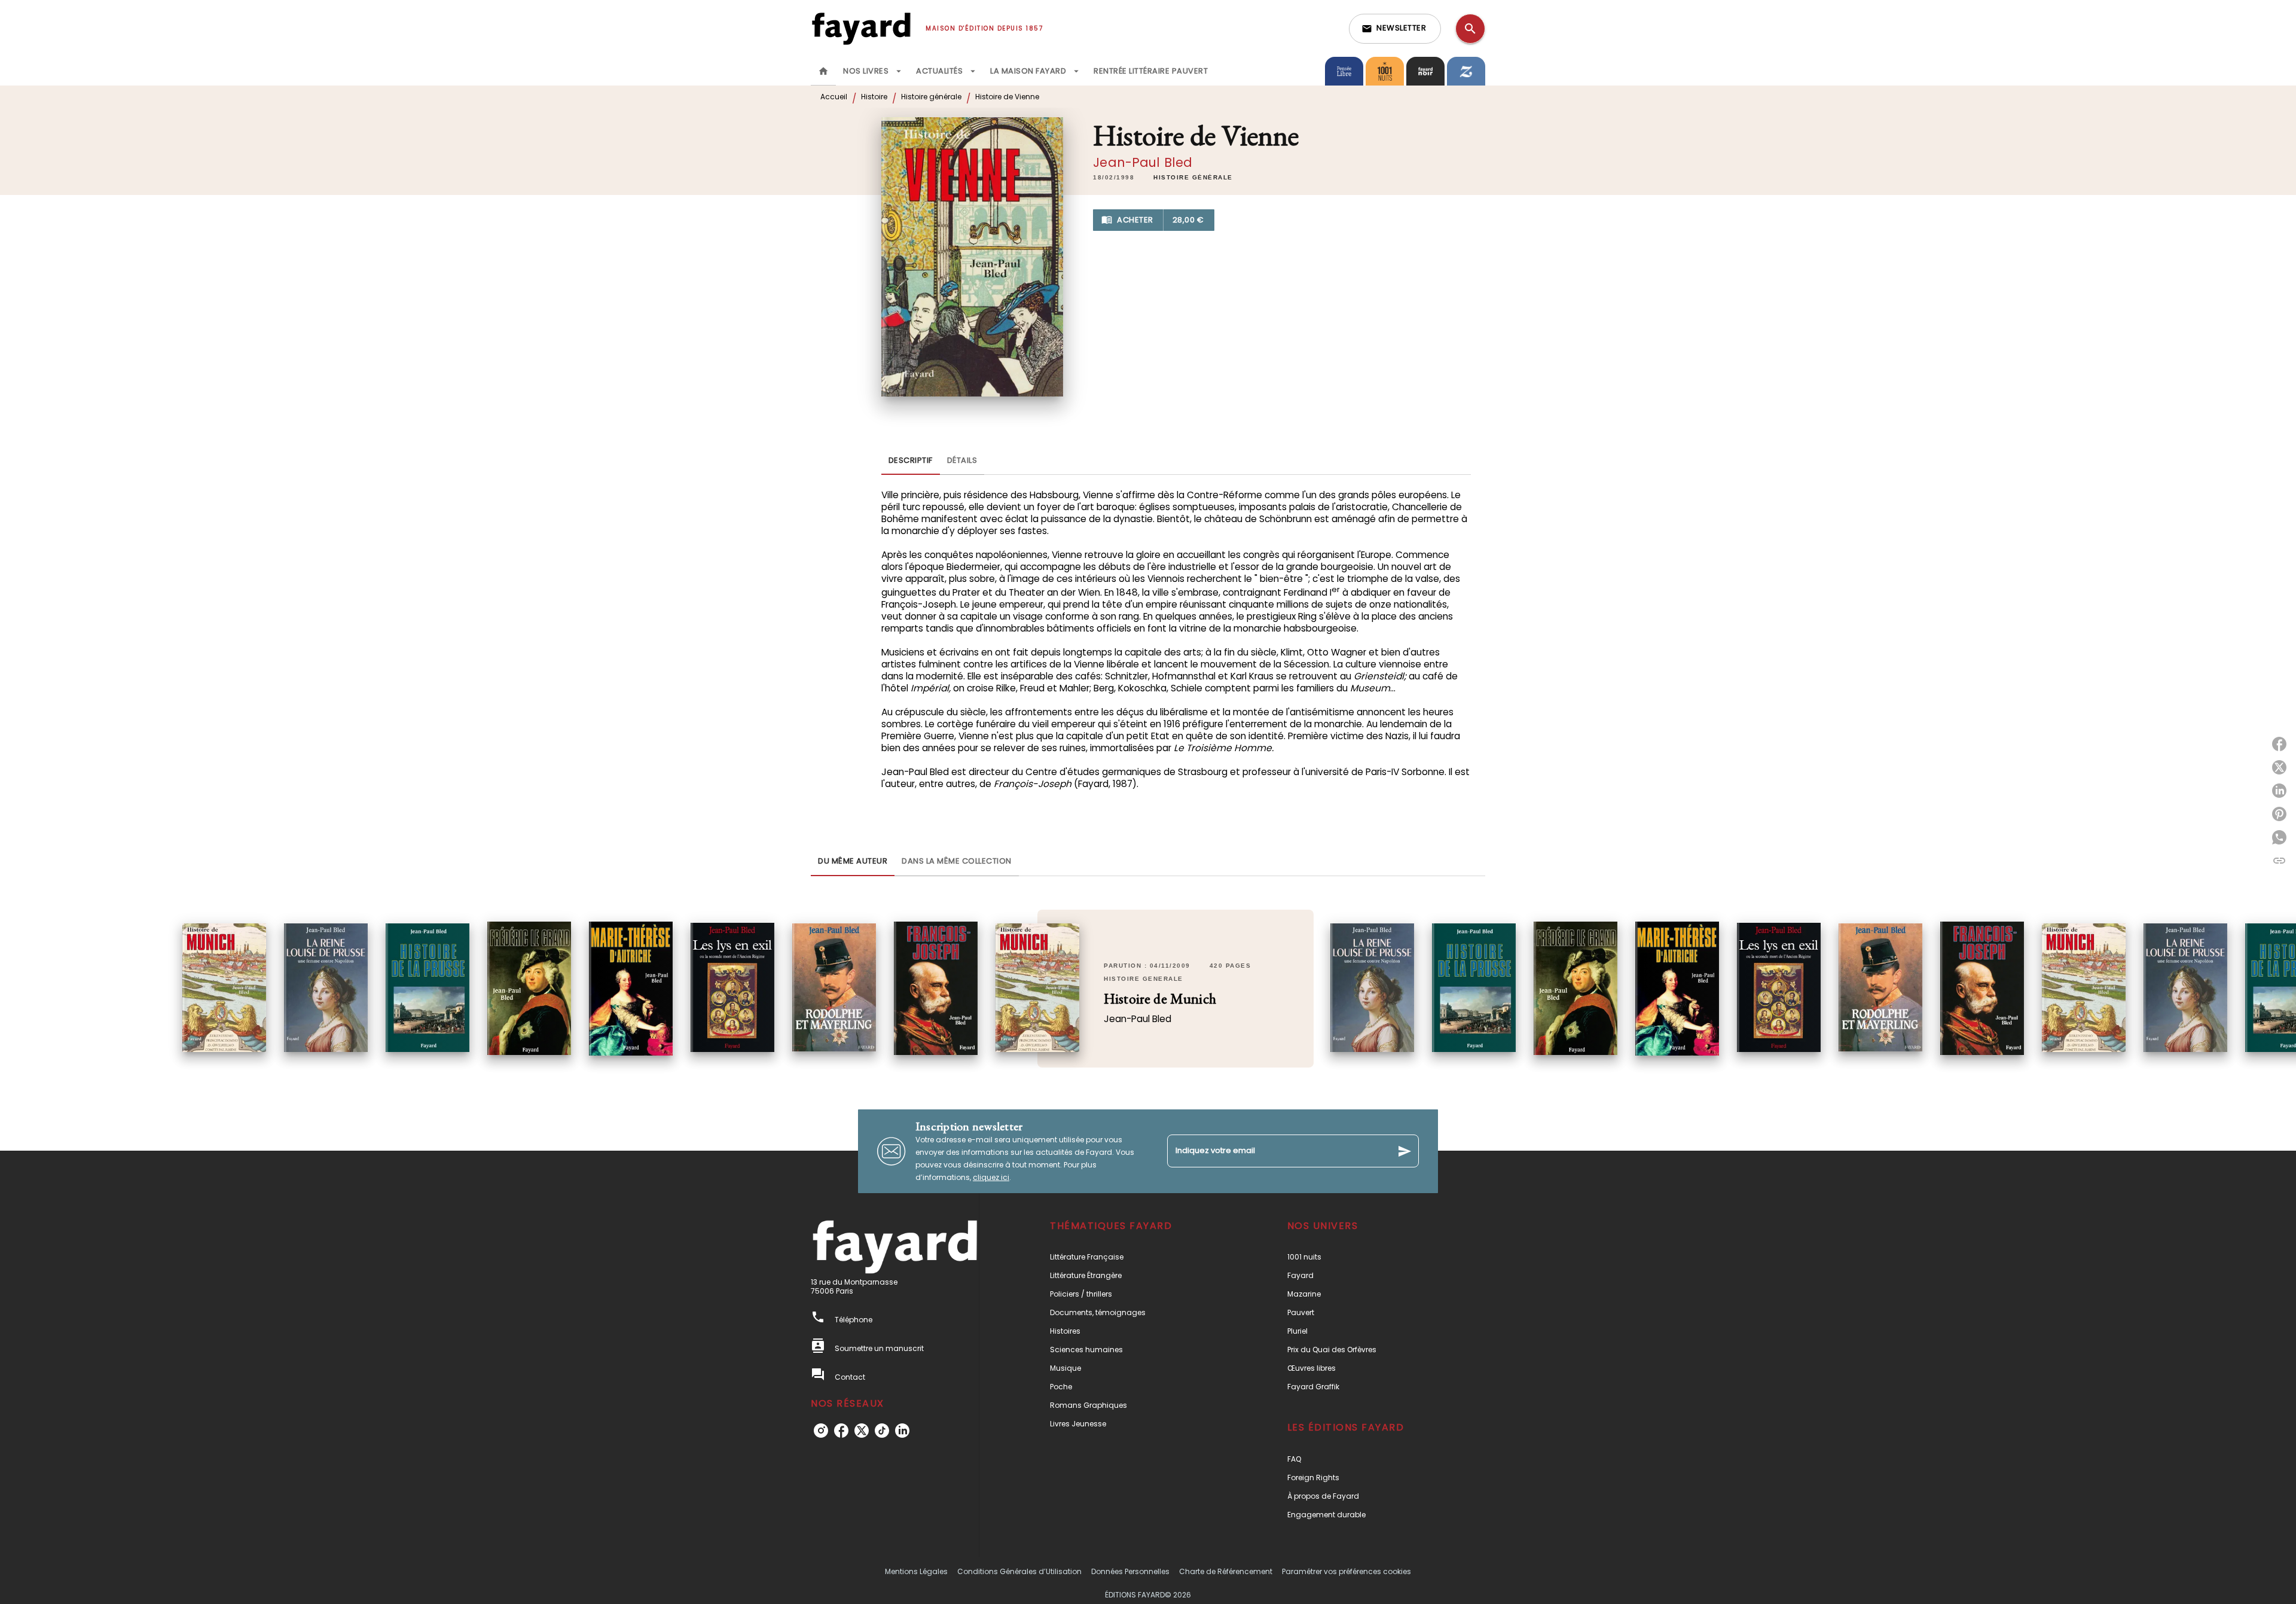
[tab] (823, 71)
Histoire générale (931, 97)
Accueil (834, 97)
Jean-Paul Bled (1143, 162)
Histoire (874, 97)
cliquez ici (991, 1177)
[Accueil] (861, 28)
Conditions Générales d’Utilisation (1019, 1571)
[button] (1395, 29)
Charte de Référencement (1226, 1571)
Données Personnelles (1130, 1571)
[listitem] (821, 1431)
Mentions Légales (916, 1571)
